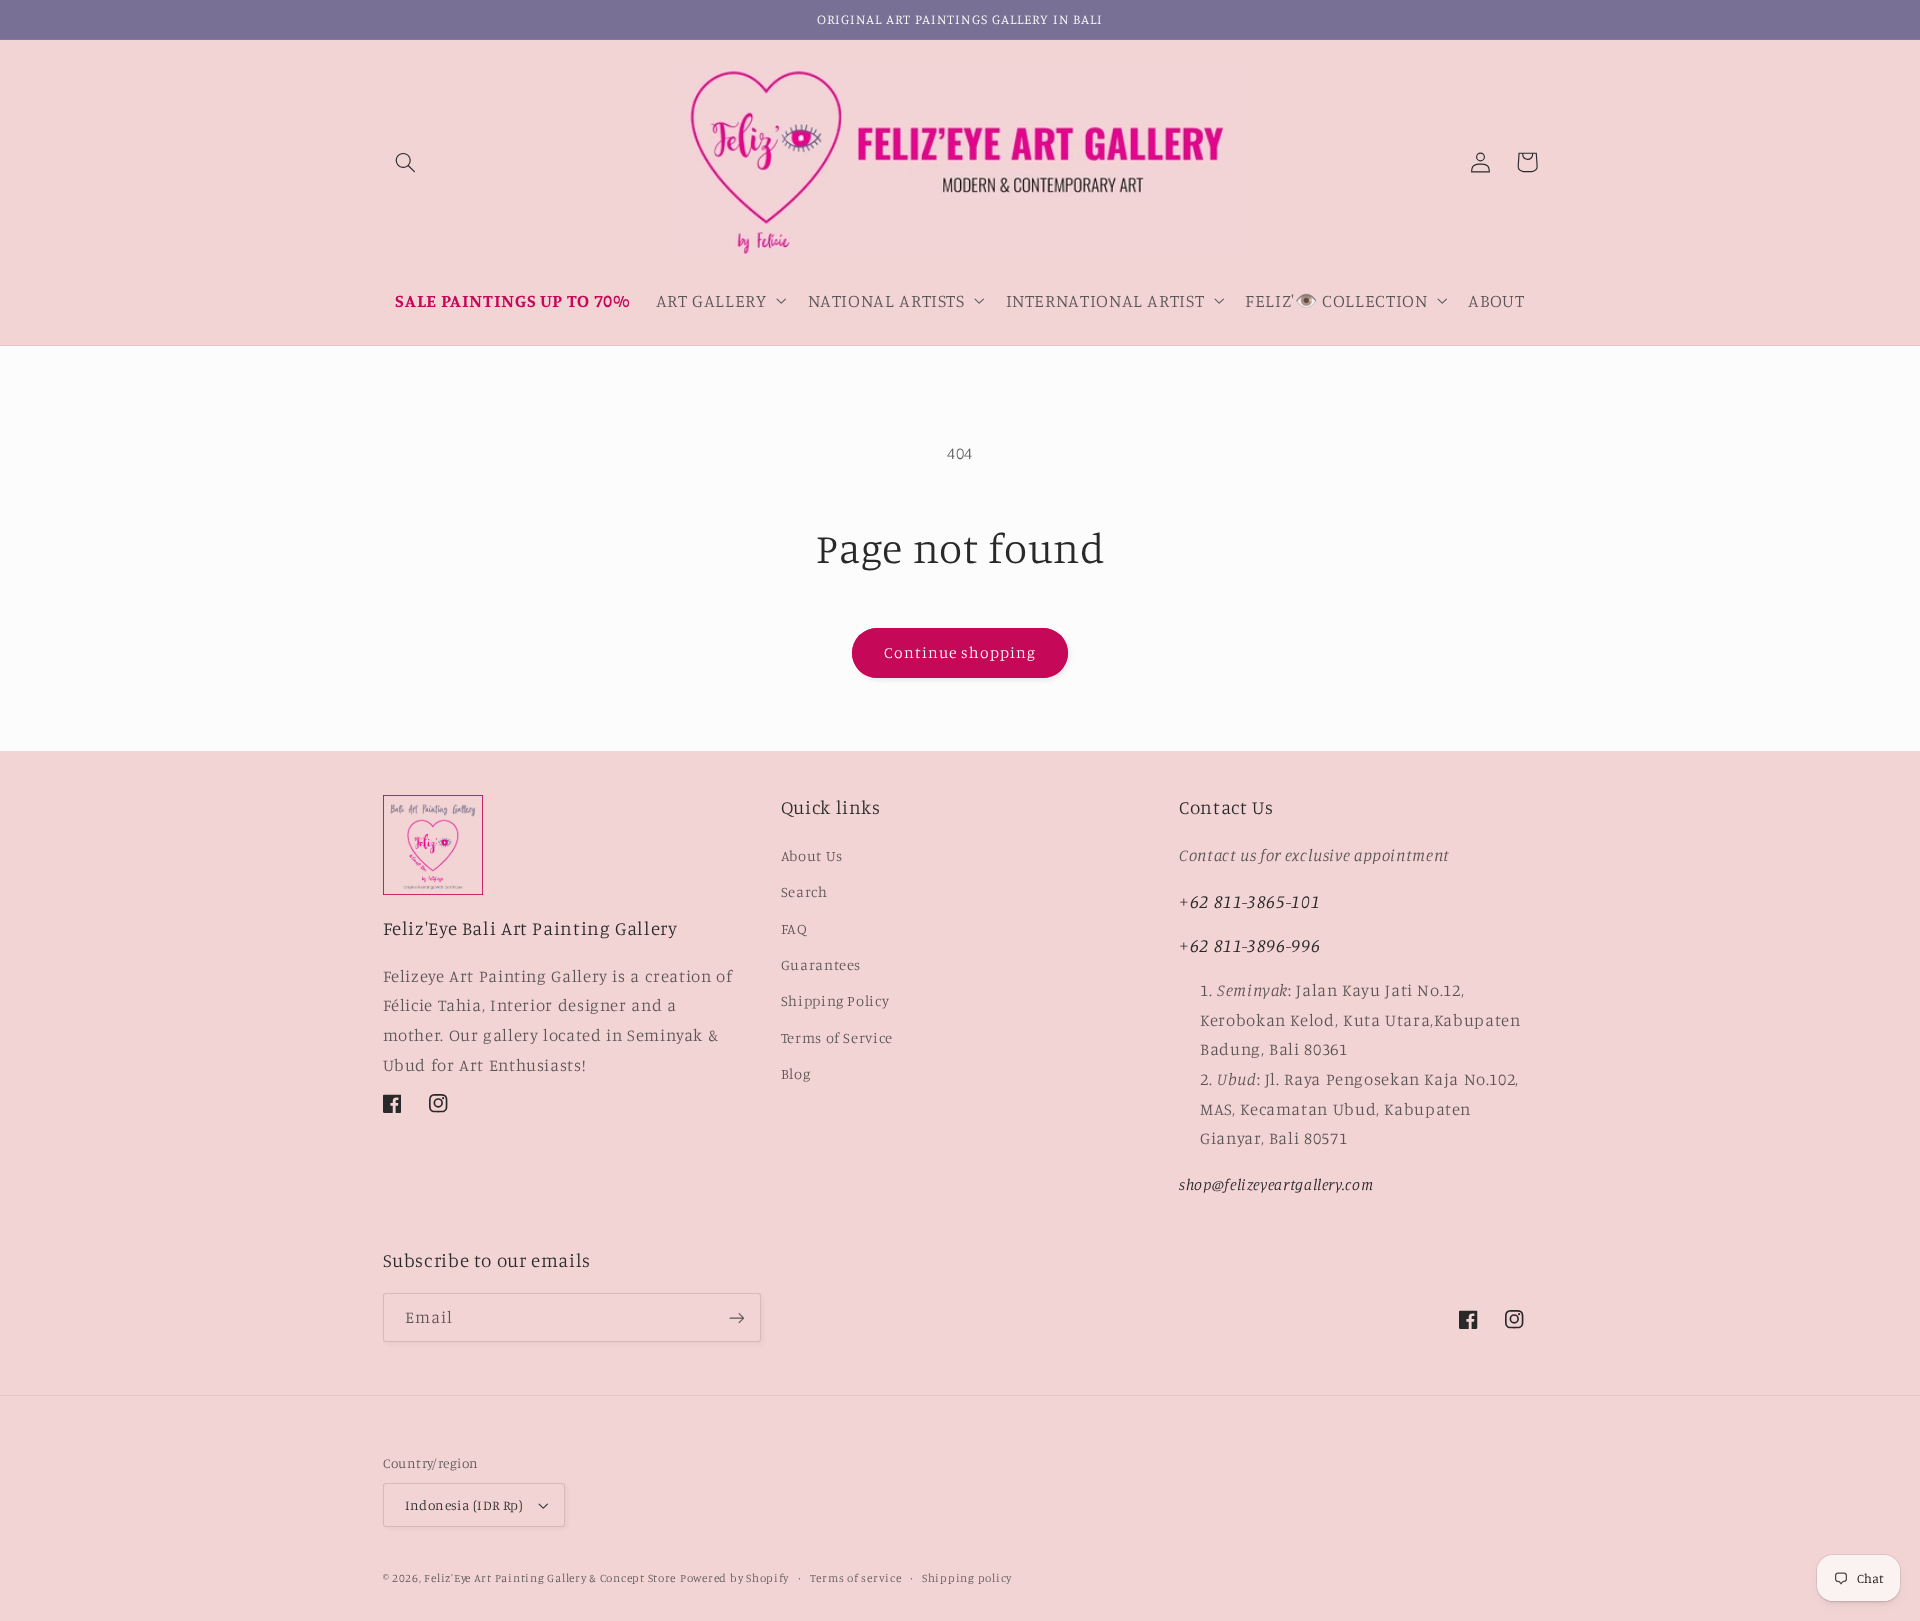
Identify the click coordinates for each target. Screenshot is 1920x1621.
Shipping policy (967, 1578)
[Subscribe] (736, 1317)
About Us (812, 855)
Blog (796, 1073)
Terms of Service (837, 1037)
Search (804, 891)
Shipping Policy (835, 1000)
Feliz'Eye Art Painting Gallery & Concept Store (550, 1578)
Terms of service (856, 1578)
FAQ (794, 928)
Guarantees (821, 964)
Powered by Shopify (734, 1578)
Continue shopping (960, 652)
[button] (406, 162)
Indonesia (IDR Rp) (464, 1505)
